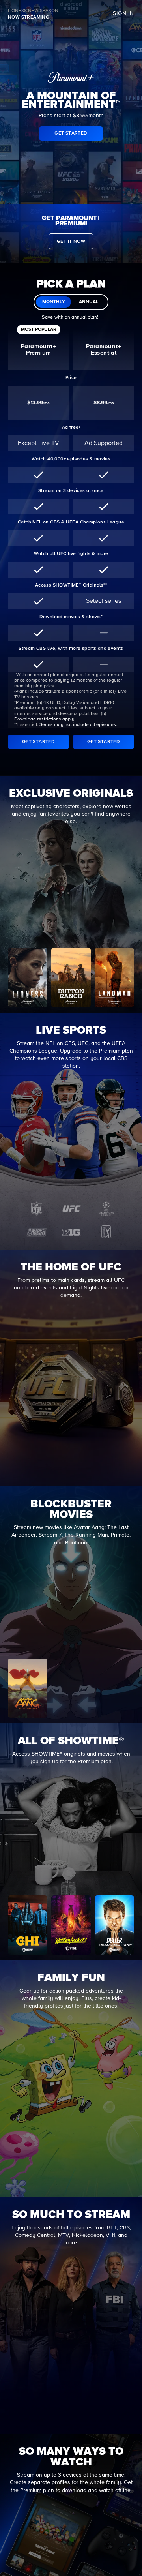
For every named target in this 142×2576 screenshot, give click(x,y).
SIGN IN (123, 13)
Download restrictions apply (44, 719)
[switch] (71, 302)
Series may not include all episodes (78, 725)
